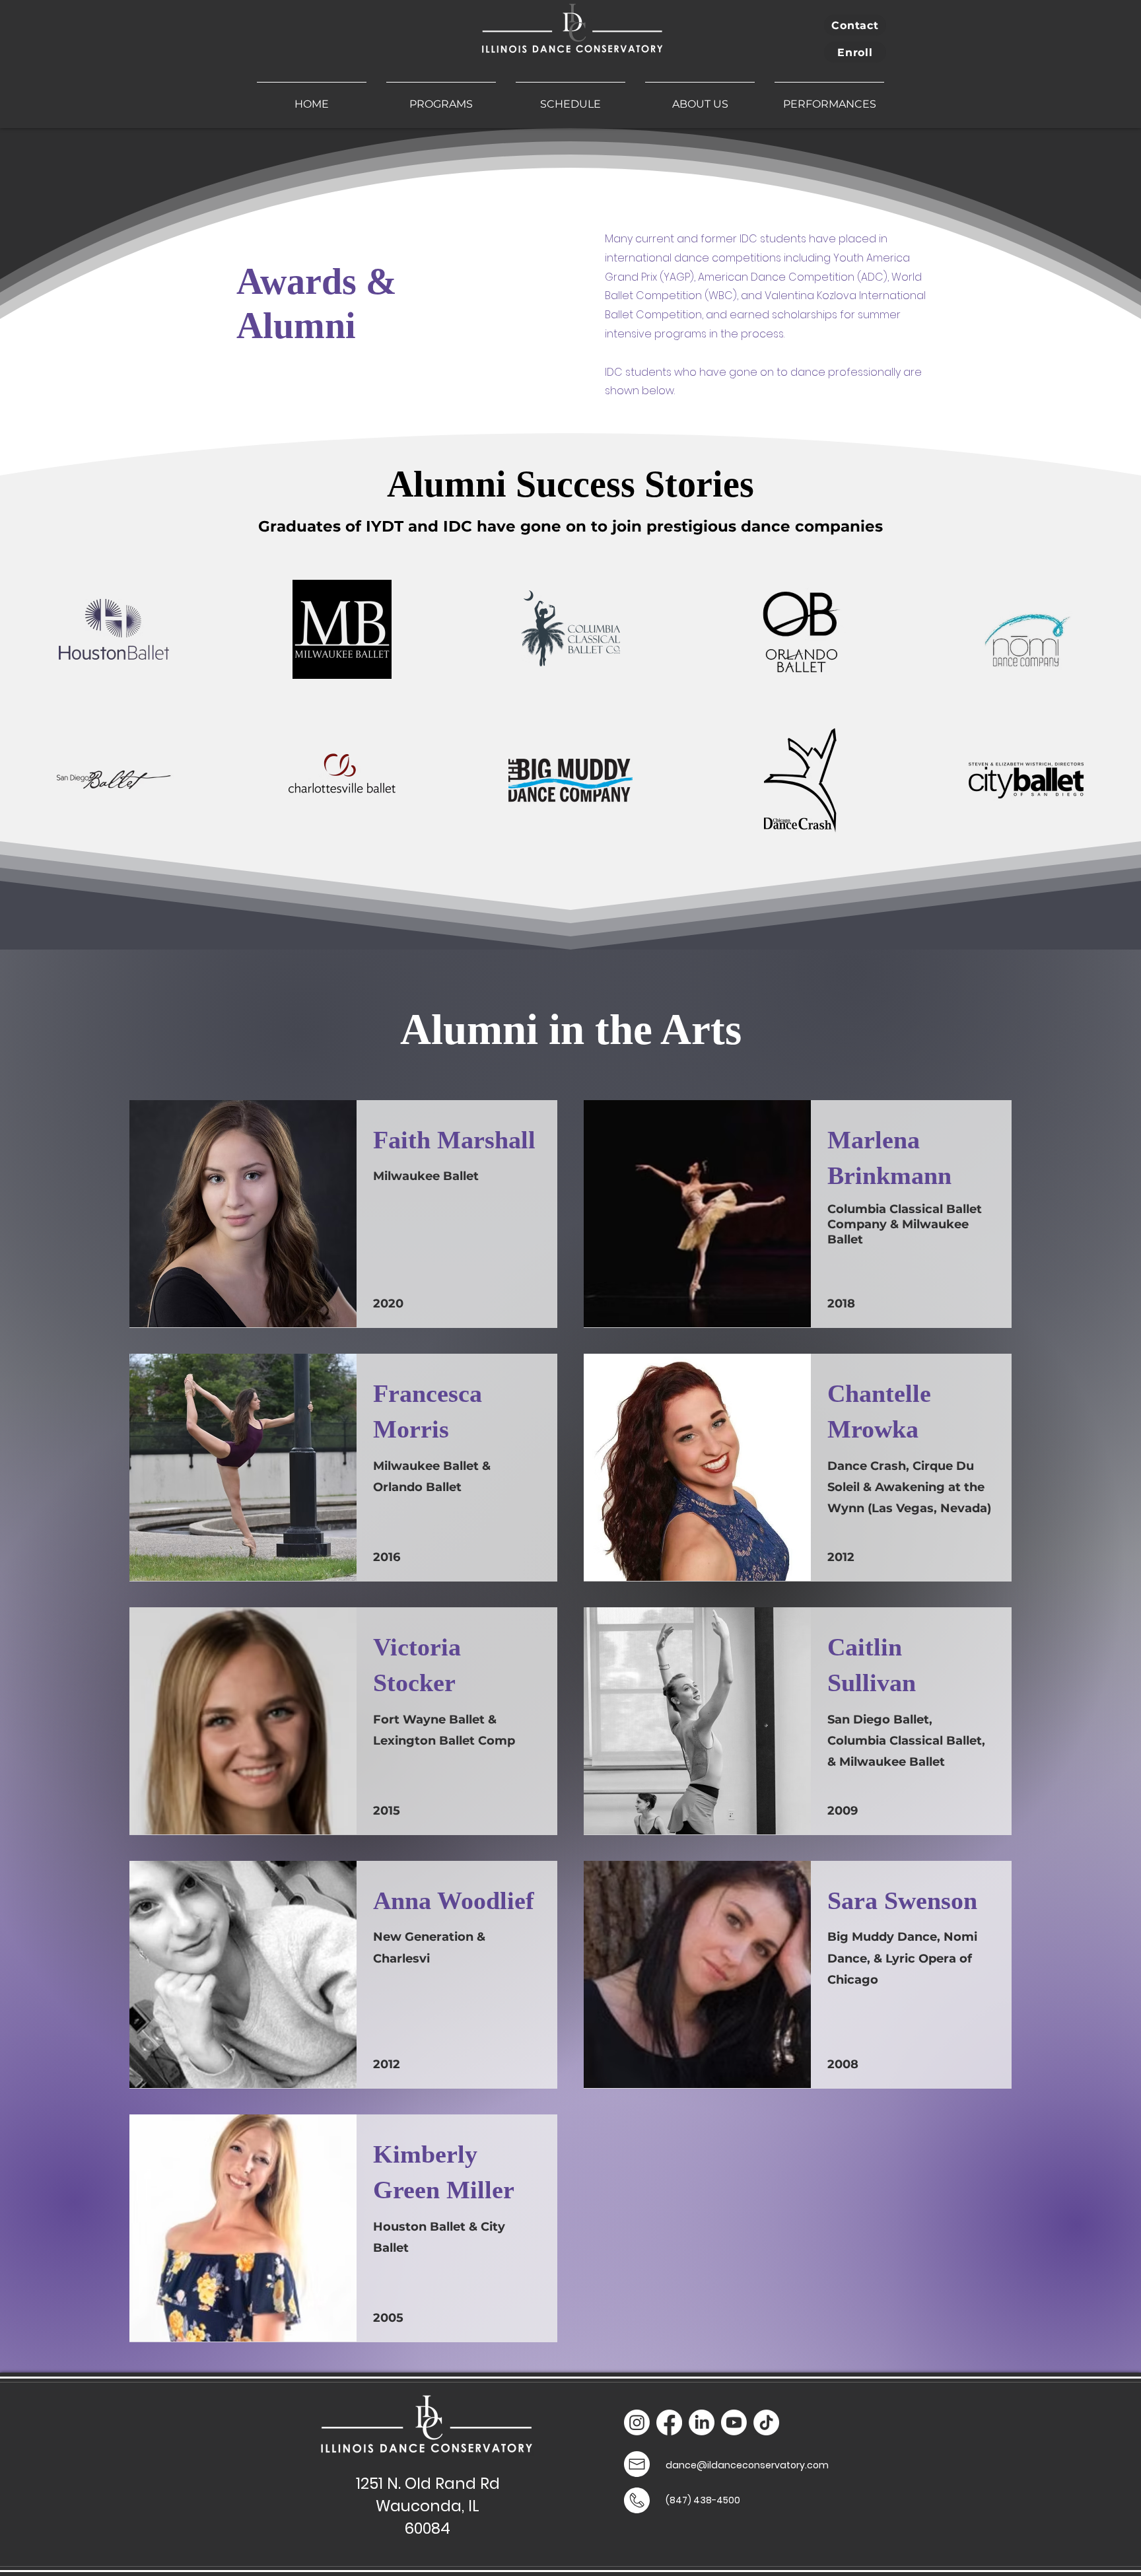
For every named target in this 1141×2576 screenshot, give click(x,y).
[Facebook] (669, 2422)
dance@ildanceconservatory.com (747, 2465)
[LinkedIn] (702, 2422)
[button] (441, 98)
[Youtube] (734, 2422)
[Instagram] (637, 2422)
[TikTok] (766, 2422)
